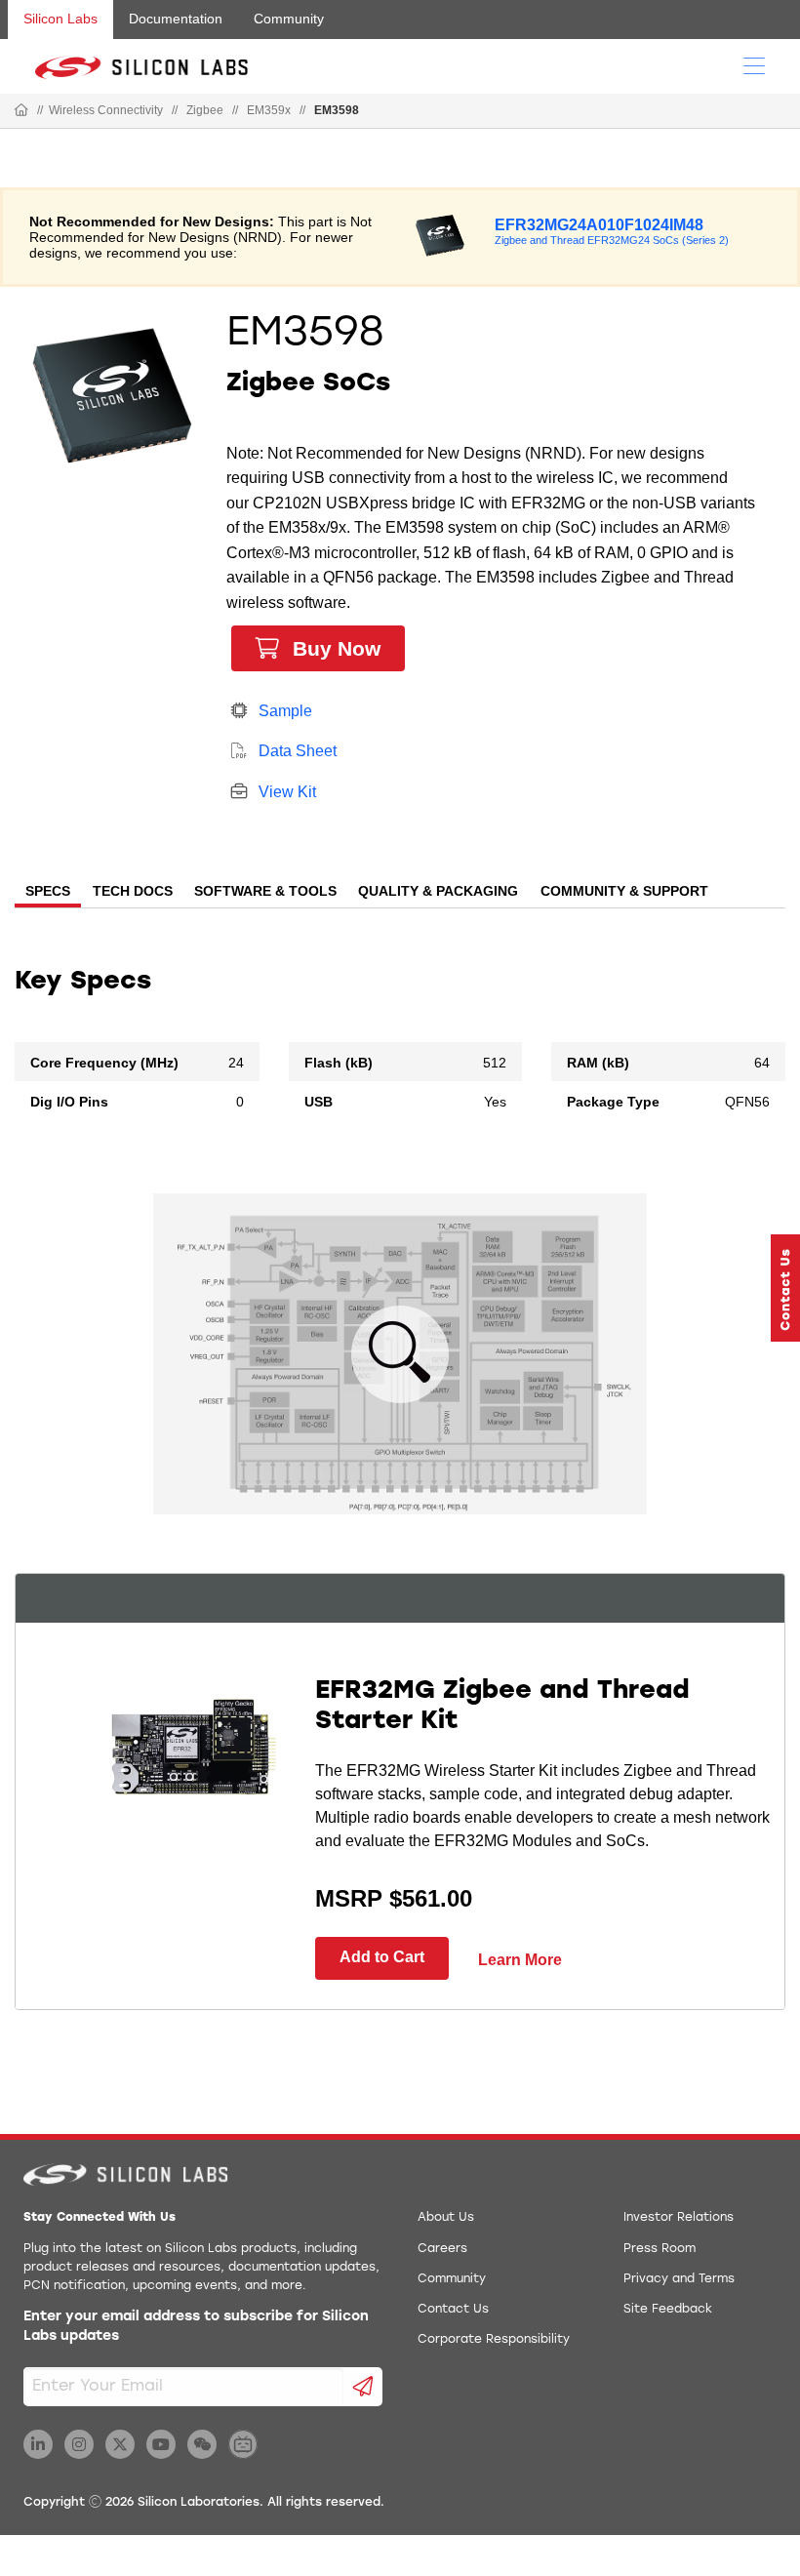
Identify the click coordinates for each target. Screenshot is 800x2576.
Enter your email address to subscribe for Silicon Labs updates (196, 2327)
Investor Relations (679, 2218)
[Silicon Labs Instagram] (79, 2444)
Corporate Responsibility (494, 2340)
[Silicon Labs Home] (21, 111)
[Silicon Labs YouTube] (161, 2444)
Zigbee (205, 110)
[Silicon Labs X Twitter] (120, 2444)
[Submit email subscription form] (363, 2387)
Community (289, 19)
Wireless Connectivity (106, 110)
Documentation (176, 19)
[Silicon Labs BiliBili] (243, 2444)
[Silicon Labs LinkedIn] (38, 2444)
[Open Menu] (754, 64)
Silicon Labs (60, 19)
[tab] (48, 893)
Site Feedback (668, 2310)
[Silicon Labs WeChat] (202, 2444)
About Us (446, 2218)
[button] (785, 1288)
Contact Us (453, 2310)
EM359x (269, 110)
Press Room (660, 2249)
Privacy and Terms (679, 2279)
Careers (442, 2249)
